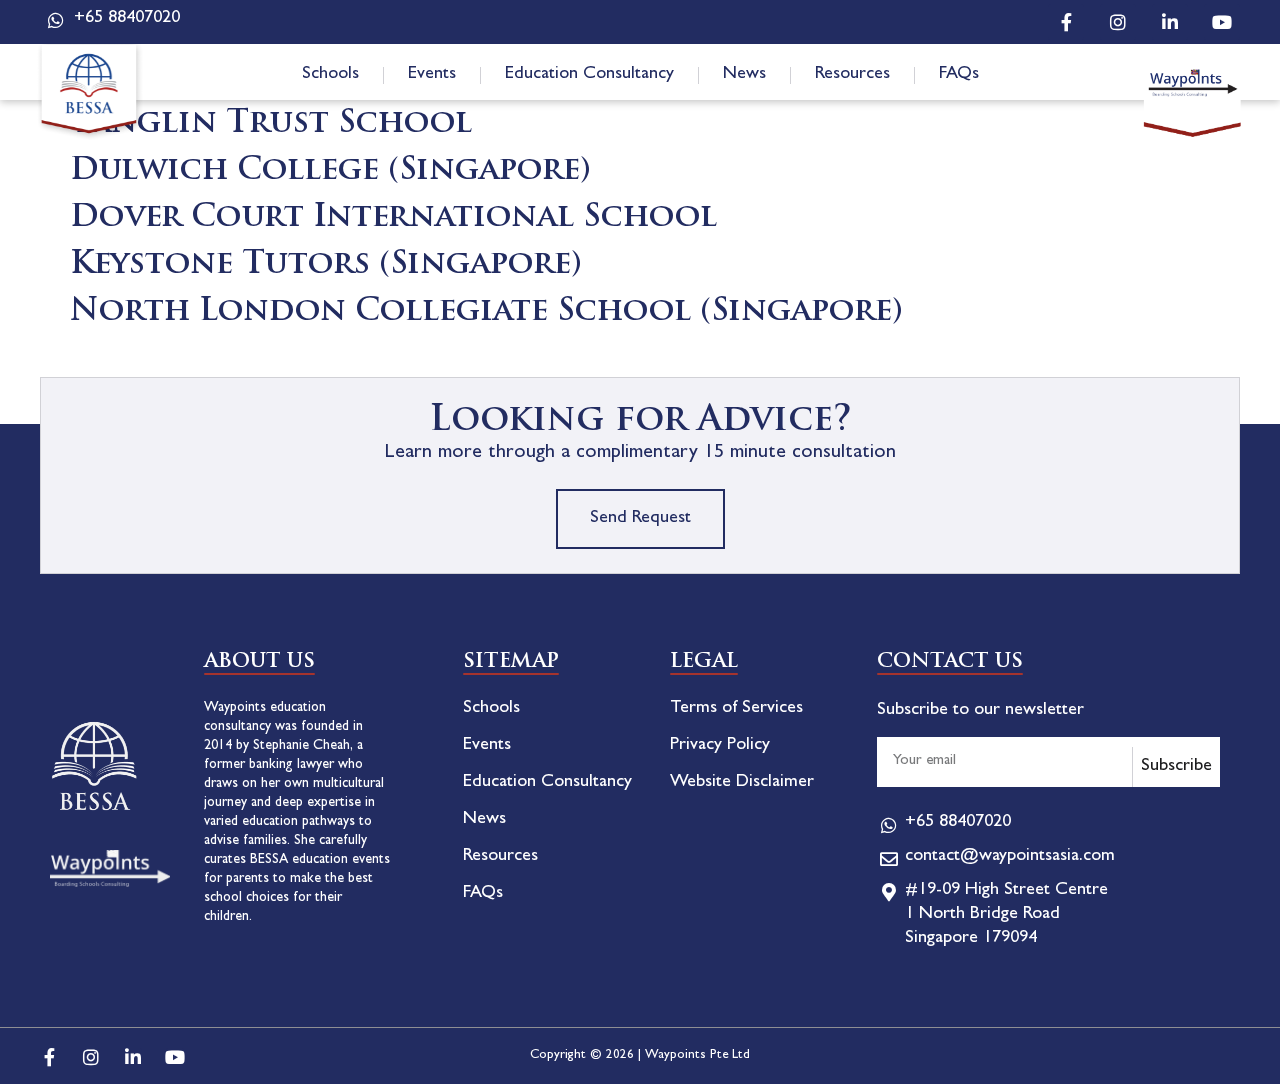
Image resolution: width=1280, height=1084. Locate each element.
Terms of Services (736, 709)
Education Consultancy (589, 75)
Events (432, 75)
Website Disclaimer (742, 783)
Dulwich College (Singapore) (330, 171)
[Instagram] (1118, 22)
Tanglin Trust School (271, 124)
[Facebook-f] (1066, 22)
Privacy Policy (720, 746)
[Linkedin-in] (1170, 22)
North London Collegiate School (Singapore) (486, 312)
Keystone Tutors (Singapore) (326, 265)
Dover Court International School (393, 218)
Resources (852, 75)
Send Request (640, 519)
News (744, 75)
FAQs (959, 75)
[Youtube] (1222, 22)
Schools (330, 75)
